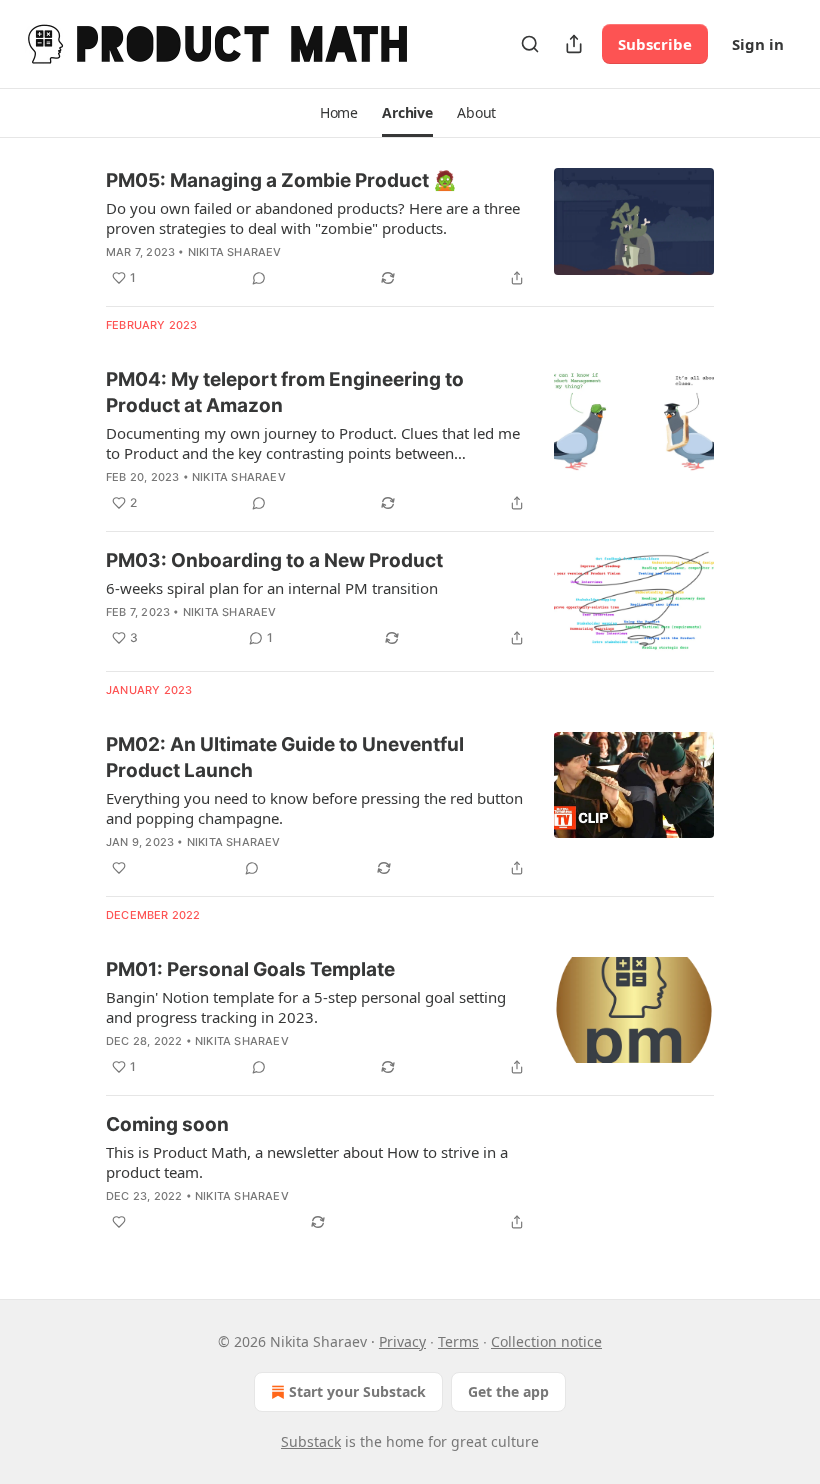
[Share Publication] (574, 44)
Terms (458, 1341)
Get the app (508, 1391)
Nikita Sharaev (235, 252)
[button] (339, 113)
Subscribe (655, 44)
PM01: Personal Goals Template (250, 969)
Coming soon (167, 1124)
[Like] (119, 868)
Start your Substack (357, 1391)
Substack (311, 1441)
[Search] (530, 44)
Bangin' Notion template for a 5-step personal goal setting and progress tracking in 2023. (306, 1007)
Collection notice (546, 1341)
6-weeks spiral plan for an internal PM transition (272, 588)
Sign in (758, 44)
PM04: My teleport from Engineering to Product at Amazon (285, 392)
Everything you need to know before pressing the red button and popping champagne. (314, 808)
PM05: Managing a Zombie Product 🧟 (281, 180)
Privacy (402, 1341)
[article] (410, 229)
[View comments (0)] (259, 278)
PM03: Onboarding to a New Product (274, 560)
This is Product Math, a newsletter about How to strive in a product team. (307, 1162)
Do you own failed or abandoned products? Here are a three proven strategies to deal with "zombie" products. (313, 218)
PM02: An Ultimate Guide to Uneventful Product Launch (285, 757)
